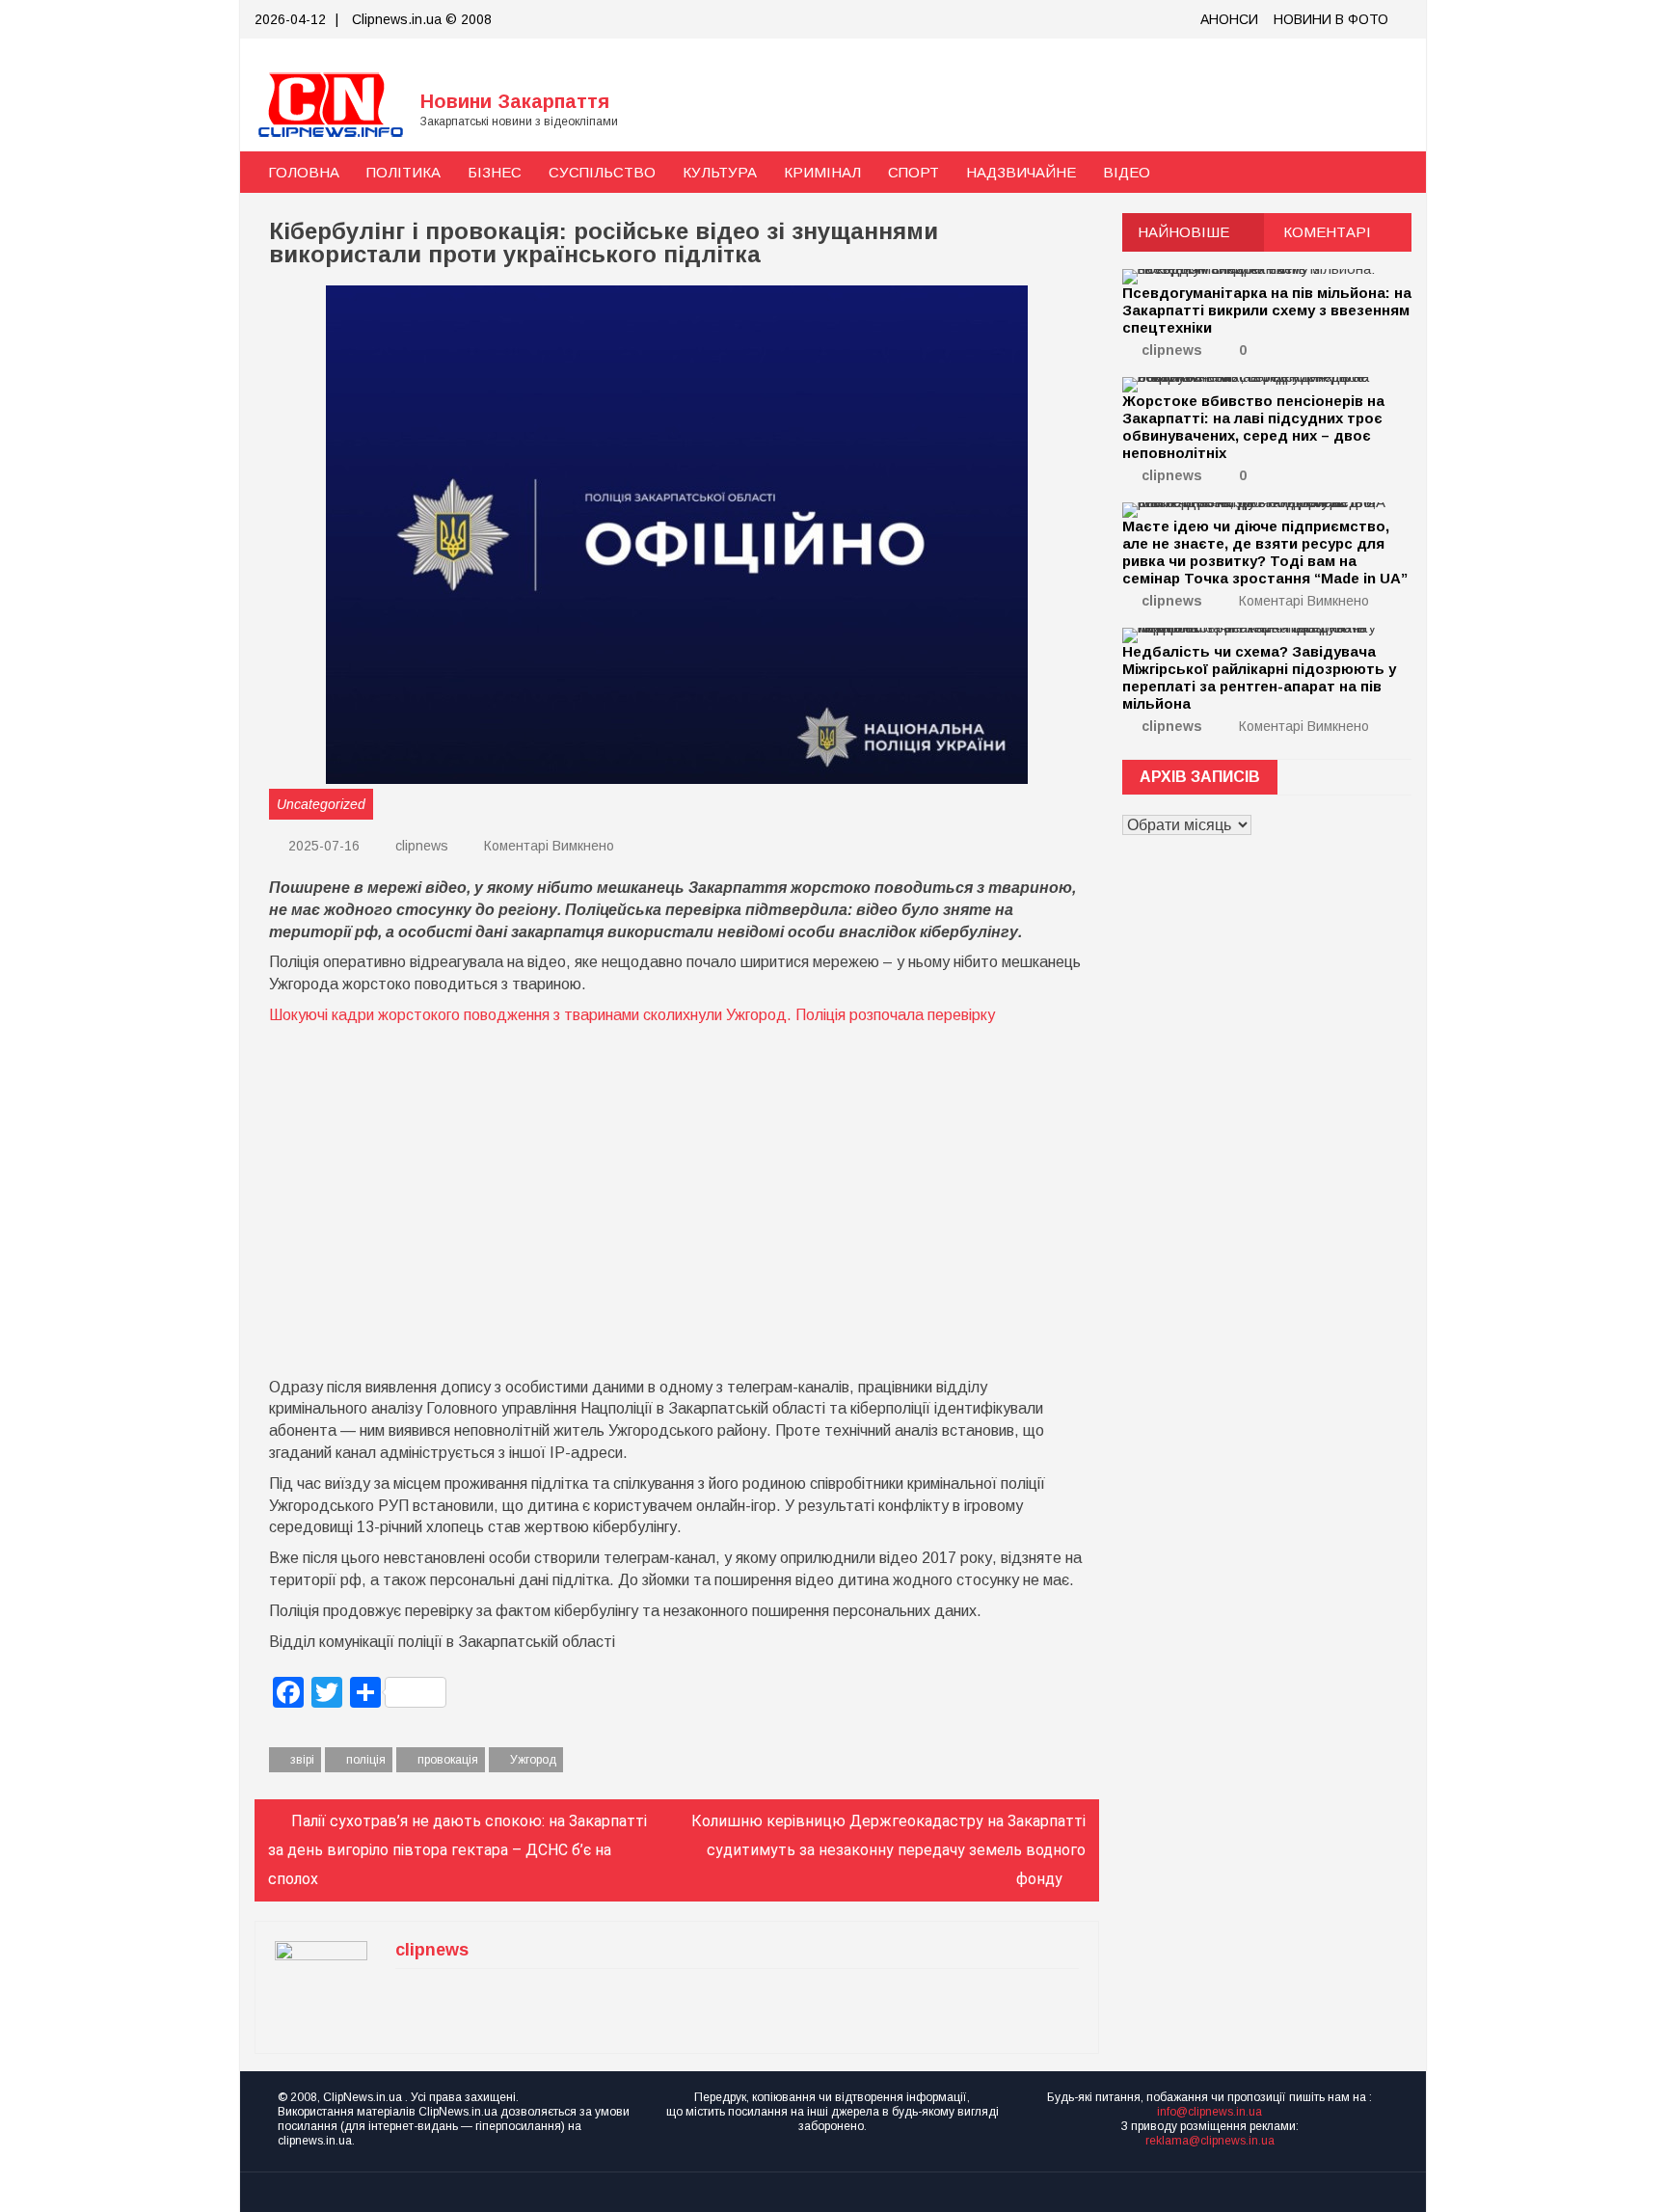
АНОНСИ (1229, 19)
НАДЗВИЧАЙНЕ (1021, 172)
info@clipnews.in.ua (1209, 2112)
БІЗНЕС (495, 172)
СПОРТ (914, 172)
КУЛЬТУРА (720, 172)
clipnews (422, 846)
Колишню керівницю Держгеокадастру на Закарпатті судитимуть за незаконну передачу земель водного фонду (888, 1850)
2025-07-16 (322, 846)
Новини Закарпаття (515, 101)
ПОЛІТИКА (403, 172)
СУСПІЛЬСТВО (602, 172)
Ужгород (533, 1760)
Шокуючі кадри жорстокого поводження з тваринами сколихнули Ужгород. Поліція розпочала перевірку (632, 1015)
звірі (302, 1760)
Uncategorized (321, 804)
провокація (448, 1760)
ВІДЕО (1127, 172)
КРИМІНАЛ (822, 172)
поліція (366, 1760)
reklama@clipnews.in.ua (1210, 2141)
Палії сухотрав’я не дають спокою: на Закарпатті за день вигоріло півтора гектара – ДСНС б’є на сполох (457, 1850)
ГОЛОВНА (304, 172)
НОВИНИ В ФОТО (1331, 19)
